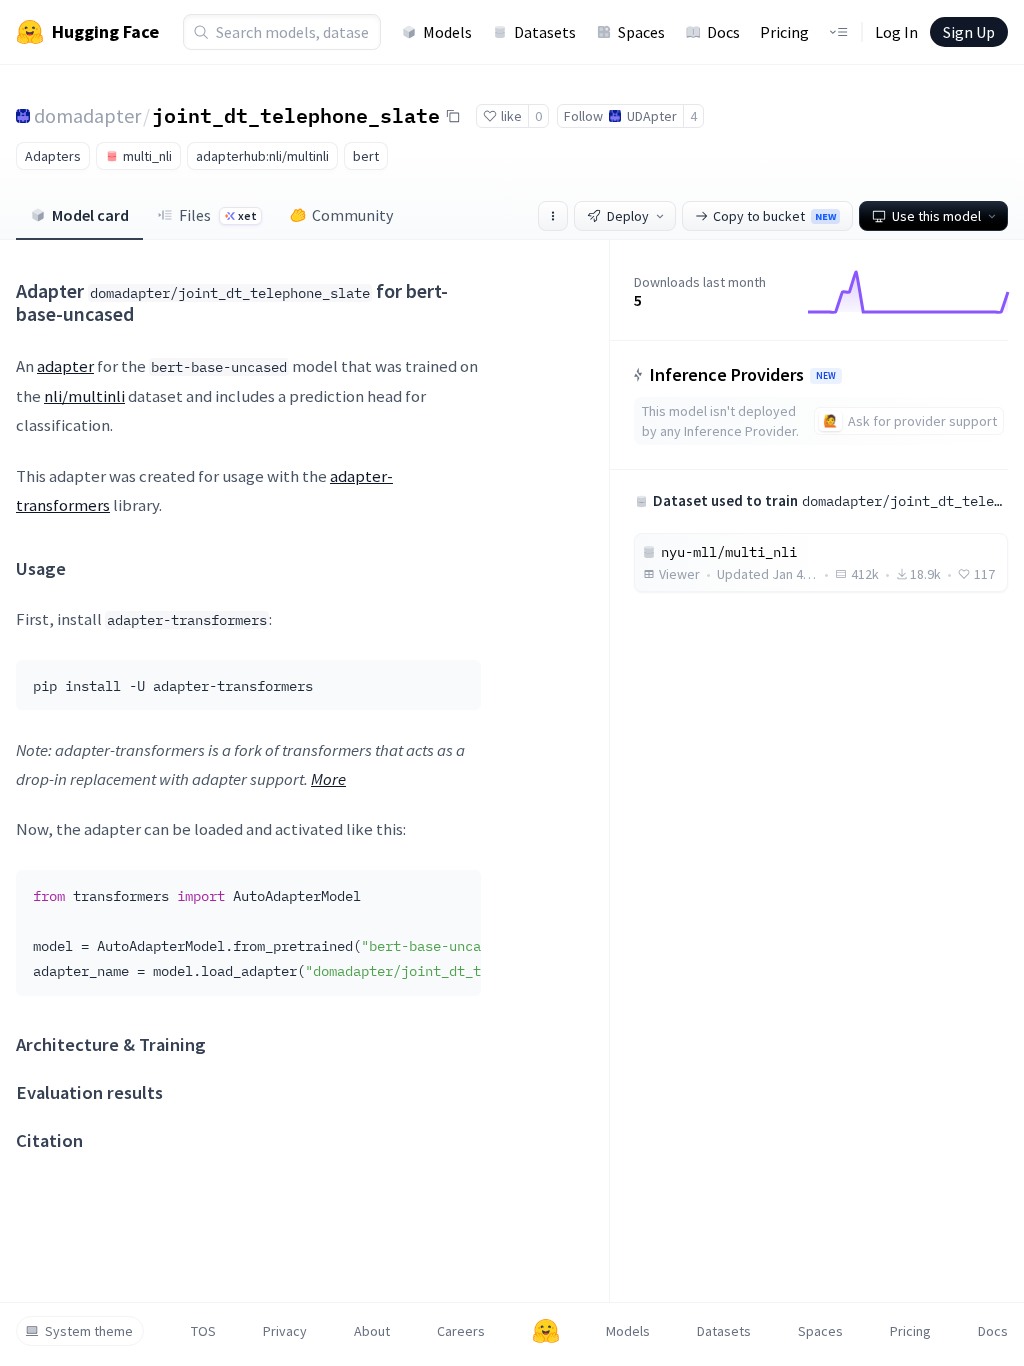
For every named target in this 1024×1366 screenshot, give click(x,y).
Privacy (285, 1331)
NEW (826, 376)
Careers (461, 1331)
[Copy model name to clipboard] (453, 116)
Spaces (641, 32)
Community (352, 215)
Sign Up (969, 32)
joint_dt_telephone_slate (296, 115)
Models (447, 32)
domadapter (87, 115)
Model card (90, 215)
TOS (203, 1331)
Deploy (628, 216)
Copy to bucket (774, 216)
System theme (89, 1331)
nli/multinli (84, 396)
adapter (65, 366)
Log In (896, 32)
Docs (723, 32)
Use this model (936, 216)
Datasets (545, 32)
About (372, 1331)
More (328, 779)
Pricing (784, 32)
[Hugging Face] (546, 1331)
